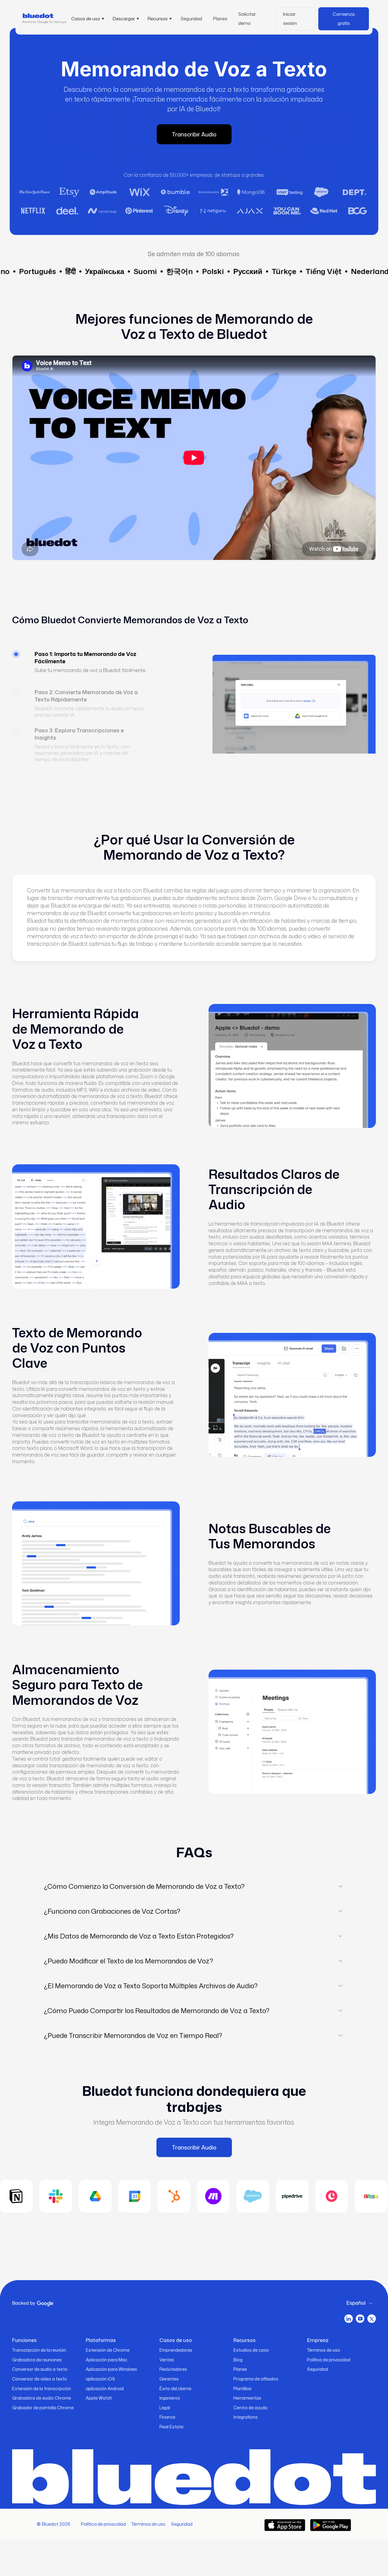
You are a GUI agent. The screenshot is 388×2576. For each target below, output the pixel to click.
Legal (165, 2408)
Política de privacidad (329, 2360)
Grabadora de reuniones (37, 2360)
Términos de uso (324, 2350)
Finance (167, 2417)
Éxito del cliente (175, 2389)
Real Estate (171, 2427)
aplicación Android (105, 2389)
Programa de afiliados (256, 2379)
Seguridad (191, 19)
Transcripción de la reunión (39, 2350)
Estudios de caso (251, 2350)
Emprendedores (176, 2350)
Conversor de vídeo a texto (40, 2379)
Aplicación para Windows (111, 2369)
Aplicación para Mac (107, 2360)
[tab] (86, 669)
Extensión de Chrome (108, 2350)
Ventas (167, 2360)
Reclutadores (173, 2369)
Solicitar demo (247, 19)
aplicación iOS (100, 2379)
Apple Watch (99, 2398)
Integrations (246, 2417)
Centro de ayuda (250, 2408)
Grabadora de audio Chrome (42, 2398)
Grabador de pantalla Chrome (43, 2408)
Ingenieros (170, 2398)
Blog (238, 2360)
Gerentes (169, 2379)
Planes (220, 19)
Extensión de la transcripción (42, 2389)
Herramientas (247, 2398)
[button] (87, 19)
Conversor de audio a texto (40, 2369)
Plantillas (242, 2389)
